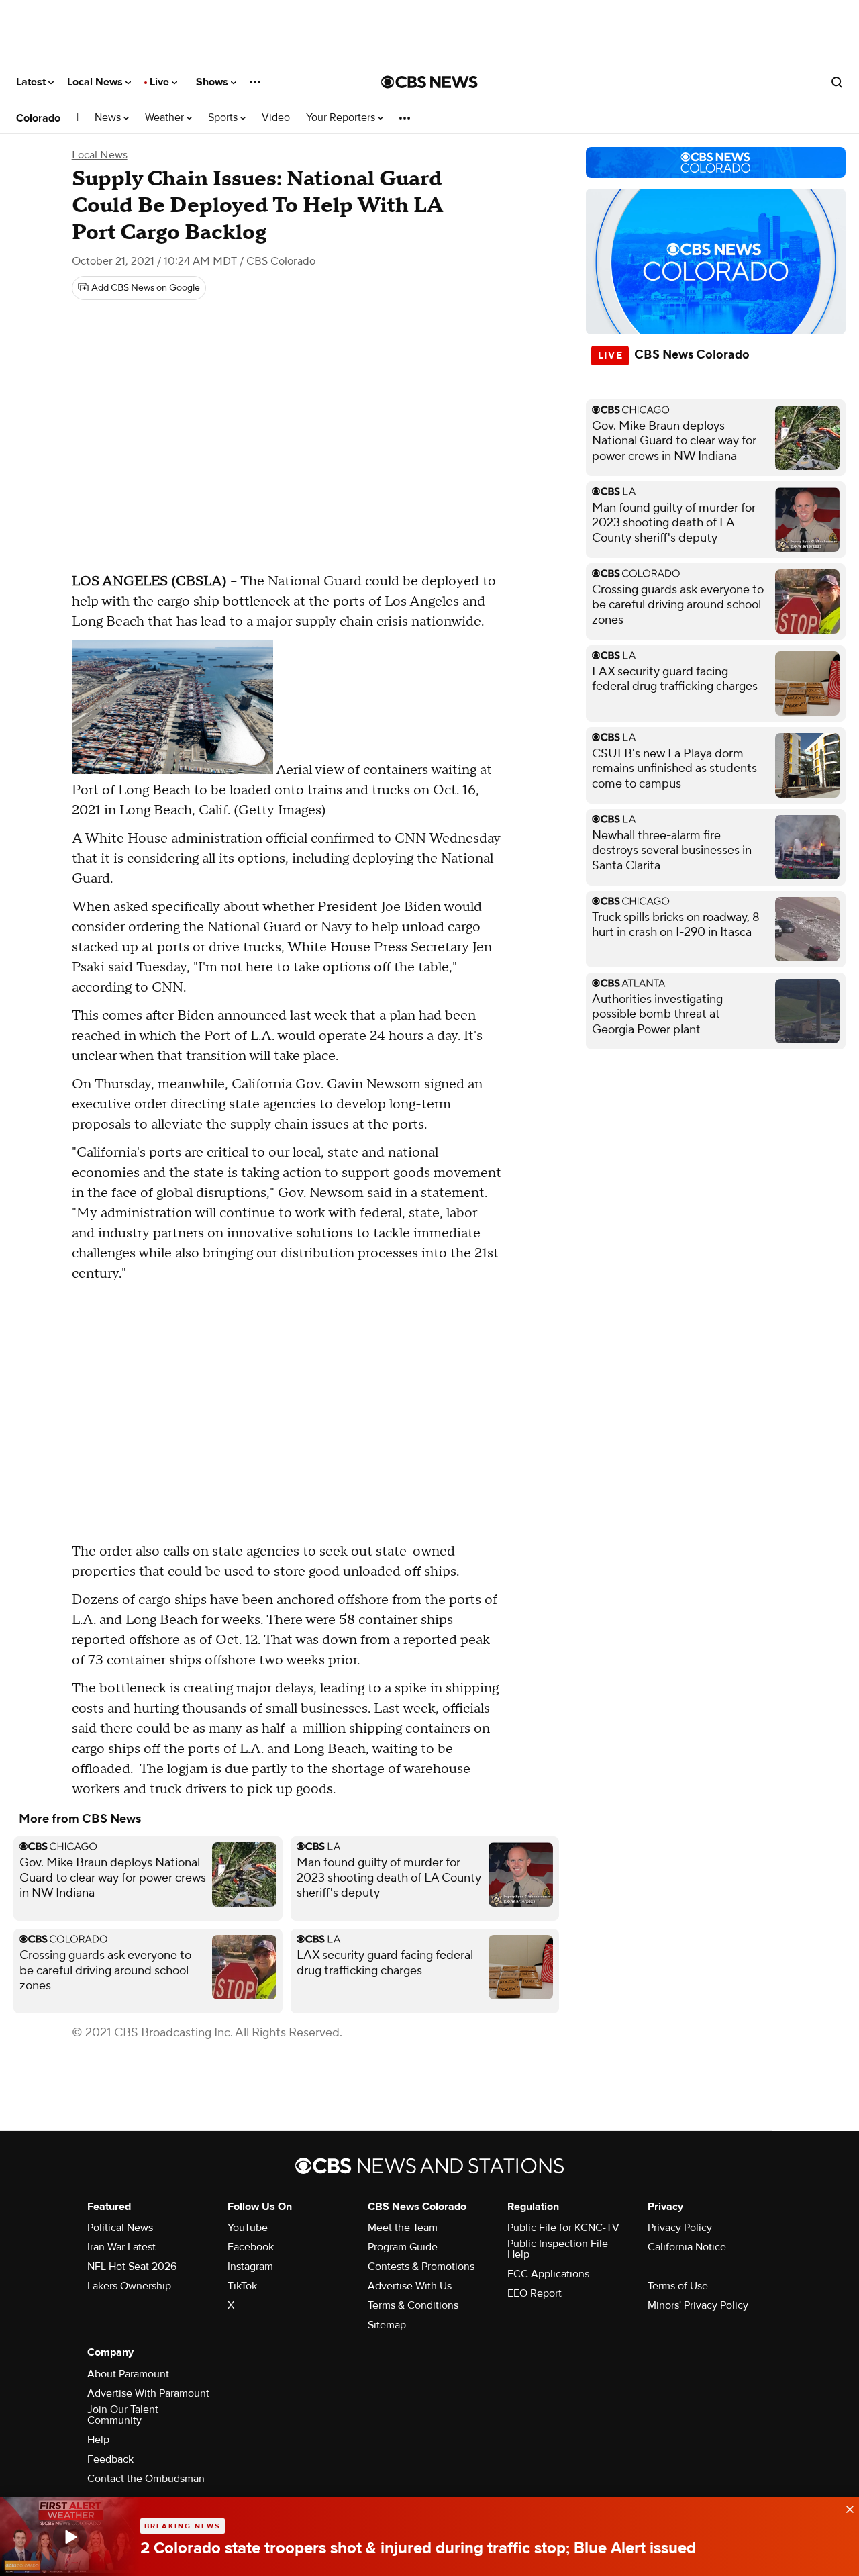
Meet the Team (403, 2228)
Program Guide (403, 2247)
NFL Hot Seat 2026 (132, 2267)
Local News (96, 82)
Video (276, 118)
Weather (166, 118)
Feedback (110, 2459)
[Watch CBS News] (70, 2537)
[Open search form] (837, 82)
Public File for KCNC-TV (563, 2228)
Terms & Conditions (413, 2305)
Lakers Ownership (129, 2286)
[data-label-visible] (846, 2508)
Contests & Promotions (421, 2267)
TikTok (242, 2286)
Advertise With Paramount (148, 2393)
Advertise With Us (410, 2286)
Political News (120, 2228)
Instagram (250, 2267)
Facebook (251, 2247)
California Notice (687, 2247)
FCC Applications (548, 2274)
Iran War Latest (121, 2247)
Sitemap (387, 2325)
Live (161, 82)
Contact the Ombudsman (146, 2479)
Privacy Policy (680, 2228)
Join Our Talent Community (123, 2415)
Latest (32, 82)
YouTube (248, 2228)
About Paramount (128, 2374)
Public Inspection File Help (558, 2249)
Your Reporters (342, 118)
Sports (224, 118)
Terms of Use (678, 2286)
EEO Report (535, 2293)
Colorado (38, 118)
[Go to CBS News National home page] (429, 82)
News (109, 118)
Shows (213, 82)
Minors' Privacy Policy (698, 2305)
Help (98, 2440)
